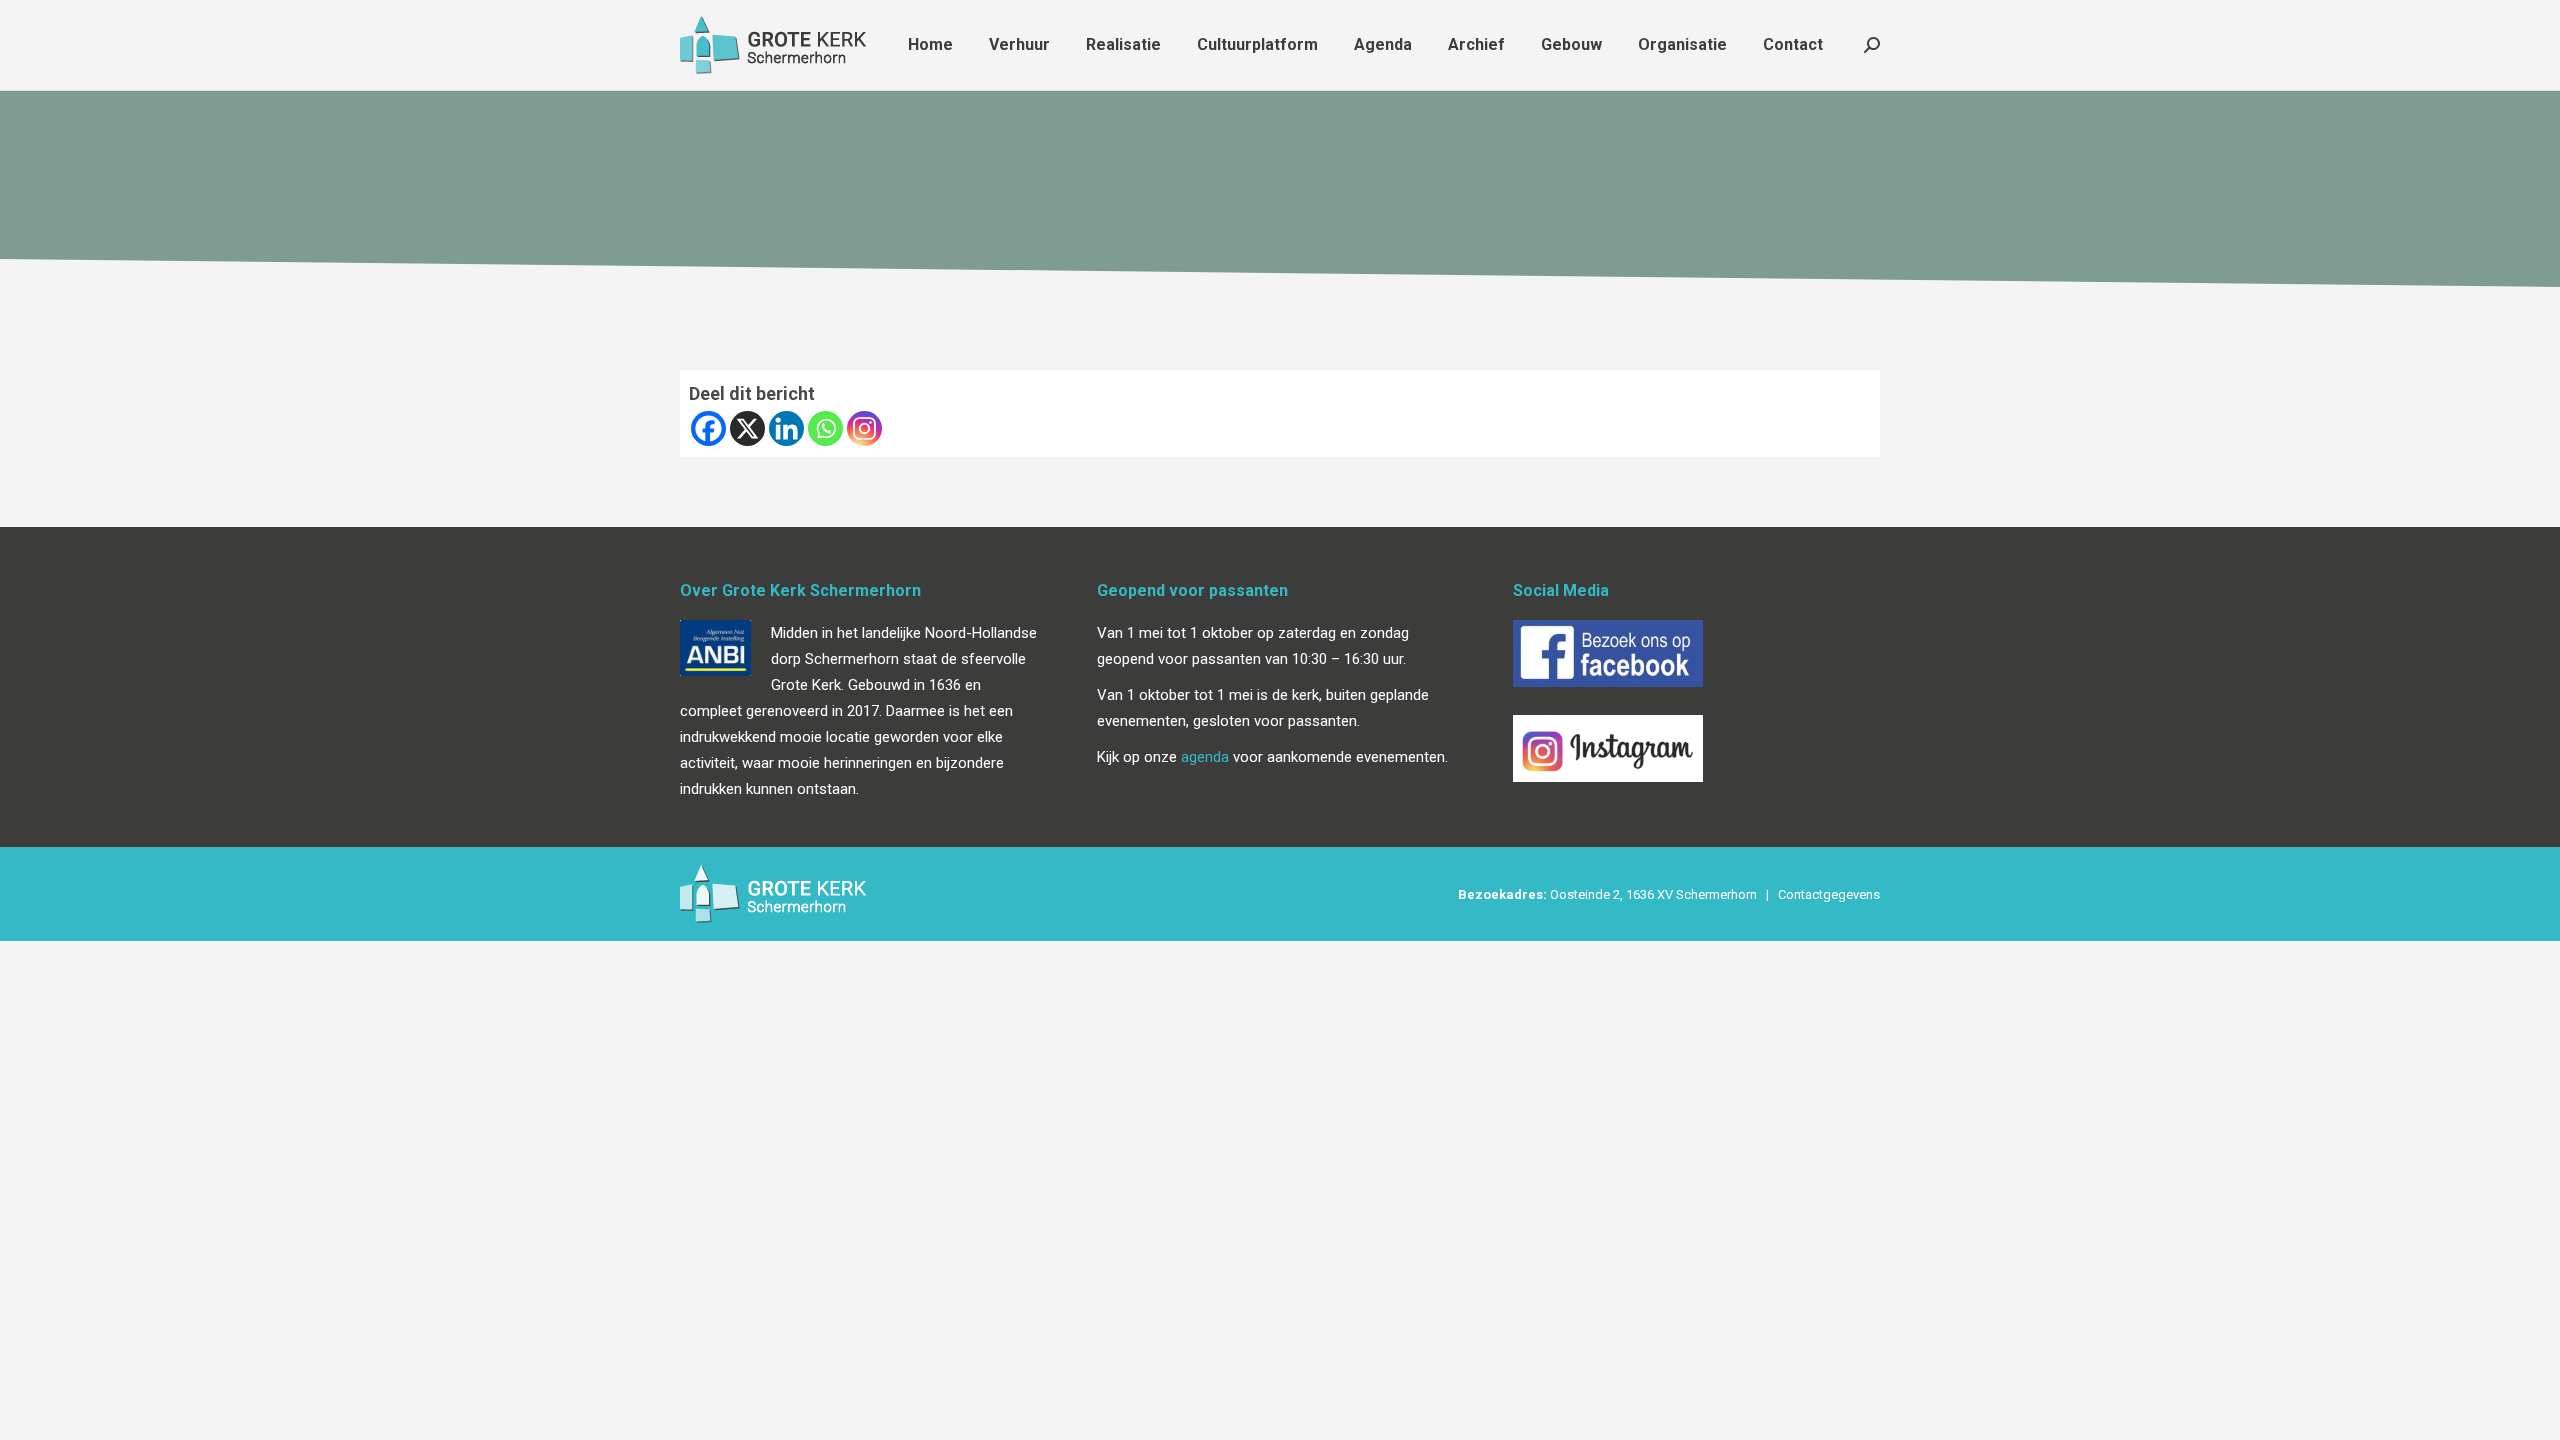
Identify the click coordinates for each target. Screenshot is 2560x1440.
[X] (747, 428)
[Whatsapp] (825, 428)
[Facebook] (708, 428)
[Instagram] (864, 428)
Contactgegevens (1829, 894)
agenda (1205, 757)
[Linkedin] (786, 428)
